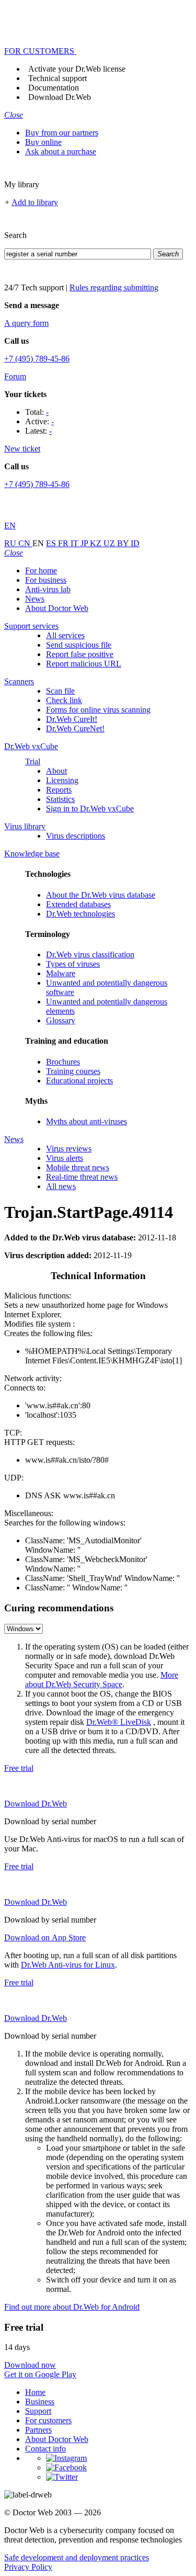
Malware (61, 973)
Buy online (43, 142)
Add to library (35, 202)
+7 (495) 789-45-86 (37, 359)
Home (35, 2392)
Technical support (57, 78)
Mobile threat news (78, 1167)
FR (64, 543)
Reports (59, 790)
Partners (38, 2430)
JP (85, 543)
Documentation (54, 88)
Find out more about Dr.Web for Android (72, 2307)
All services (65, 635)
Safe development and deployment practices (77, 2557)
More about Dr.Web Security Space (102, 1680)
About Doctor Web (57, 608)
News (35, 599)
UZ (110, 543)
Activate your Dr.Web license (77, 69)
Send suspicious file (79, 645)
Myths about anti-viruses (87, 1121)
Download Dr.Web (60, 97)
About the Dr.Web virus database (101, 895)
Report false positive (80, 654)
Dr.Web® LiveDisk (119, 1722)
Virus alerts (65, 1158)
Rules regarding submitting (114, 287)
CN (25, 543)
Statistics (60, 799)
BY (124, 543)
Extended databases (78, 904)
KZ (97, 543)
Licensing (62, 780)
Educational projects (79, 1081)
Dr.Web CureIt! (72, 719)
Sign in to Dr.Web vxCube (90, 809)
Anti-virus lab (48, 589)
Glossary (61, 1020)
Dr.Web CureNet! (75, 728)
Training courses (73, 1071)
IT (76, 543)
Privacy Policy (28, 2567)
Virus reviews (69, 1149)
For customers (48, 2420)
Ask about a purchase (61, 151)
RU (11, 543)
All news (61, 1186)
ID (135, 543)
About (56, 771)
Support (38, 2411)
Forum (15, 376)
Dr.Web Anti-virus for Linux (68, 1965)
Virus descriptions (76, 836)
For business (46, 580)
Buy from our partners (62, 133)
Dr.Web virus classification (90, 954)
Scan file (60, 691)
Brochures (63, 1062)
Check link (64, 700)
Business (40, 2402)
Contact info (45, 2449)
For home (41, 570)
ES (52, 543)
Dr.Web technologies (80, 914)
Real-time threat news (82, 1177)
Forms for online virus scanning (98, 710)
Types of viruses (73, 964)
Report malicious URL (84, 664)
